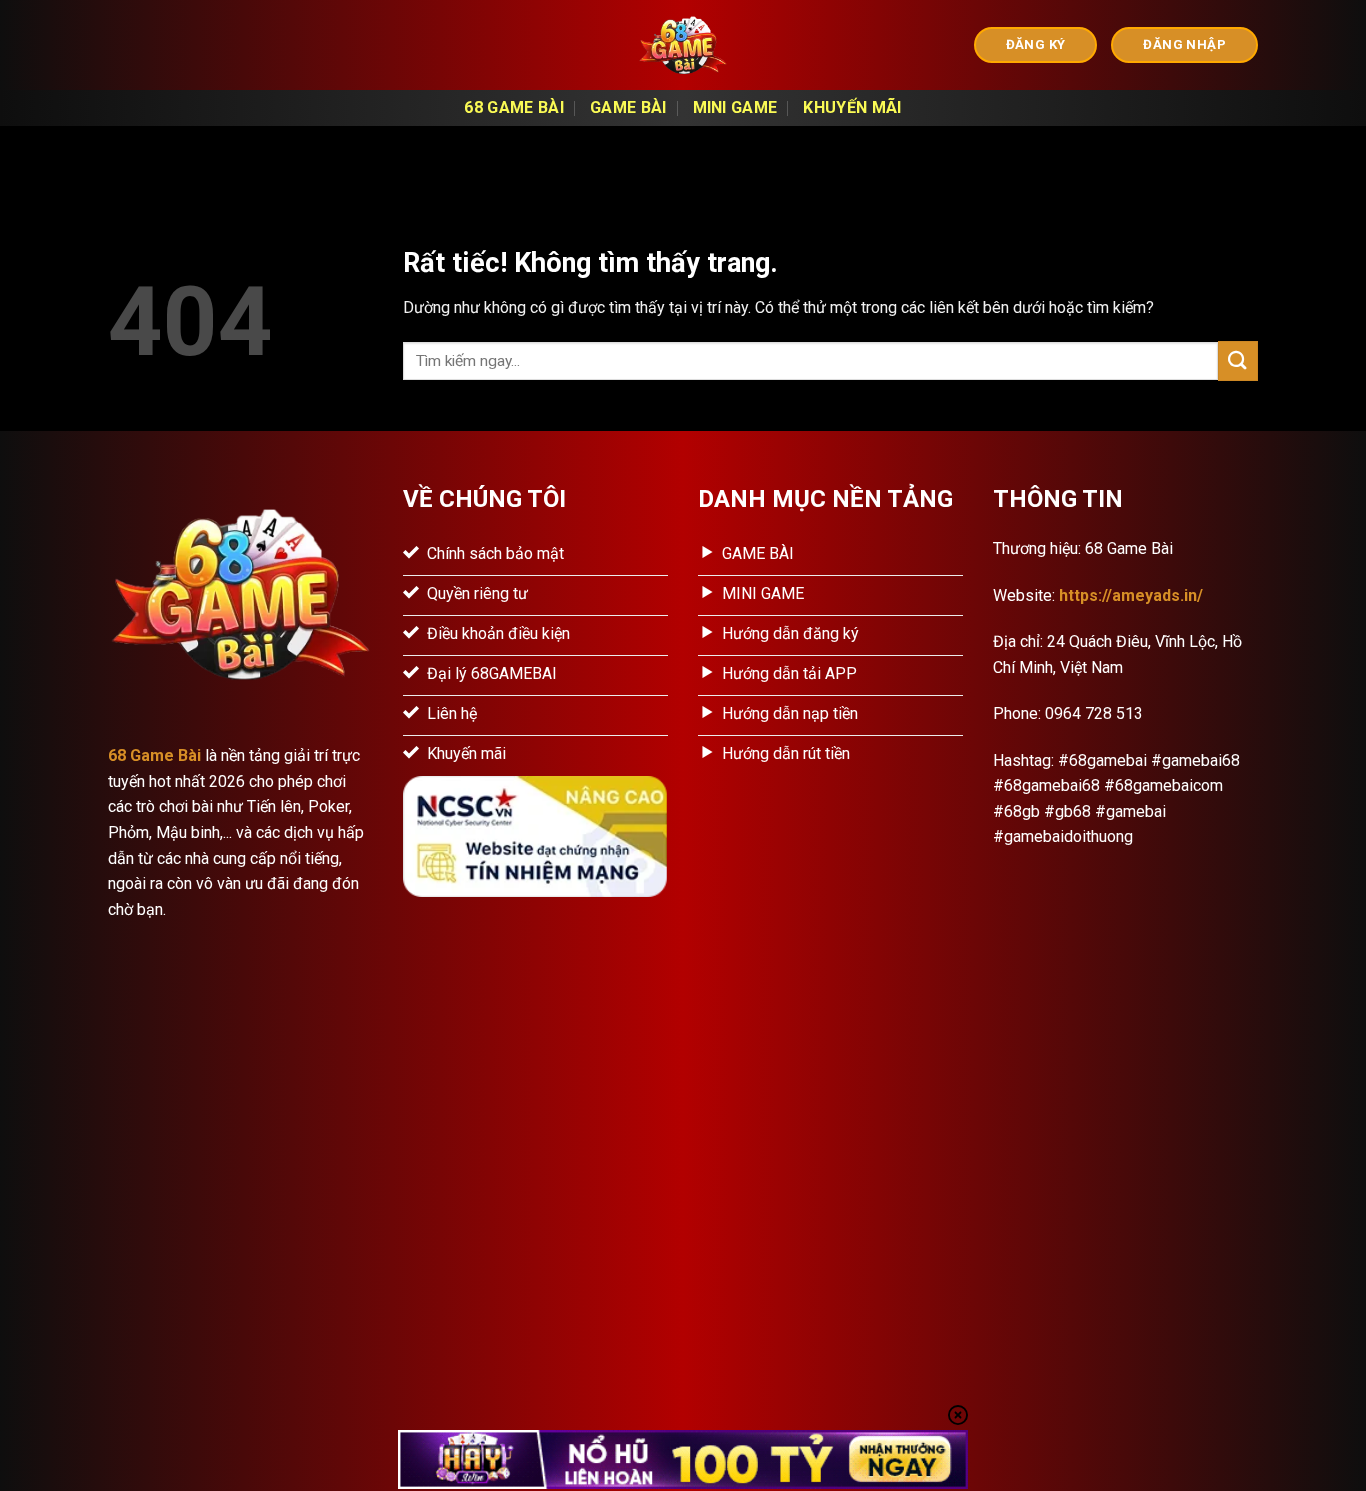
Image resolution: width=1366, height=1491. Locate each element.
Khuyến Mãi (852, 107)
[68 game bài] (683, 45)
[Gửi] (1238, 360)
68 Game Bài (514, 107)
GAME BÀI (628, 107)
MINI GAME (735, 107)
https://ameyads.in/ (1131, 595)
